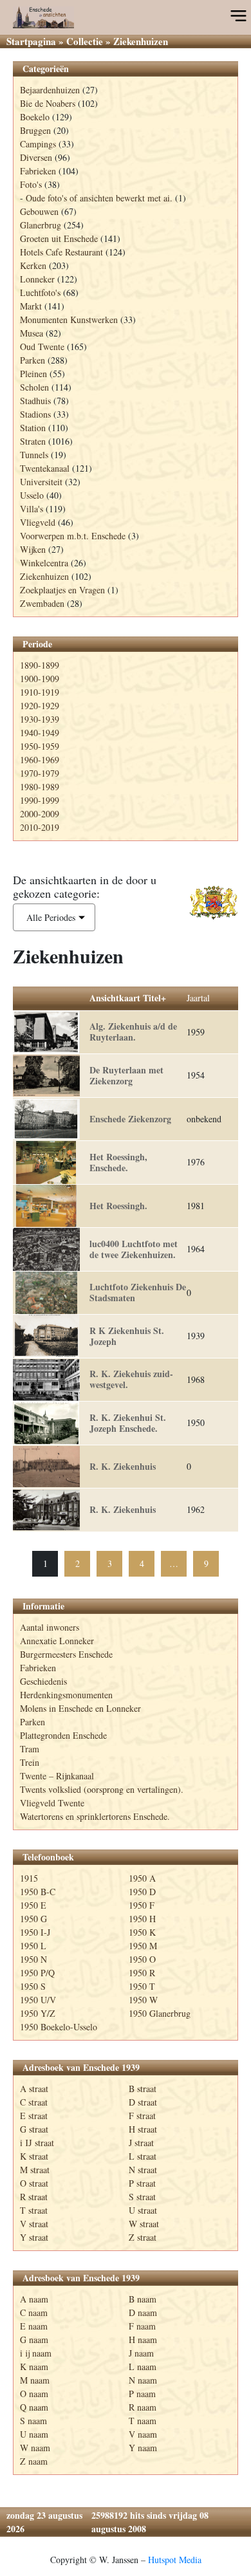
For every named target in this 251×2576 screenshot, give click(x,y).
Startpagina (31, 41)
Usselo (32, 495)
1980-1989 (40, 787)
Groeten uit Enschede (59, 238)
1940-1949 (40, 733)
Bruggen (35, 130)
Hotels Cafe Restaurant (61, 252)
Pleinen (33, 374)
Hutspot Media (175, 2560)
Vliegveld (38, 522)
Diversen (36, 157)
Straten (33, 441)
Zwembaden (42, 603)
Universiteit (41, 482)
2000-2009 (40, 814)
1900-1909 (40, 679)
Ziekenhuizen (44, 576)
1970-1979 (40, 773)
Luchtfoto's (40, 292)
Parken (33, 360)
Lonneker (37, 279)
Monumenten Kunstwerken (69, 320)
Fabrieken (38, 171)
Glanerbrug (41, 225)
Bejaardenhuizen (50, 90)
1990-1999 (40, 800)
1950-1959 (40, 746)
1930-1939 (40, 719)
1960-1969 (40, 760)
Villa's (32, 509)
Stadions (35, 414)
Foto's (31, 184)
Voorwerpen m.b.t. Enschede (73, 536)
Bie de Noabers (48, 103)
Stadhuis (35, 401)
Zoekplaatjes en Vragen (62, 590)
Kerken (33, 265)
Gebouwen (39, 211)
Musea (32, 333)
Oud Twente (42, 347)
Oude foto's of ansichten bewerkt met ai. (99, 198)
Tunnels (34, 455)
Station (33, 428)
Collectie (85, 41)
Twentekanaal (45, 468)
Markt (31, 306)
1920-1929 (40, 706)
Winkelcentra (44, 563)
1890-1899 (40, 665)
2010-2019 (40, 827)
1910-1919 (40, 692)
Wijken (33, 549)
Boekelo (35, 117)
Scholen (34, 387)
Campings (38, 144)
